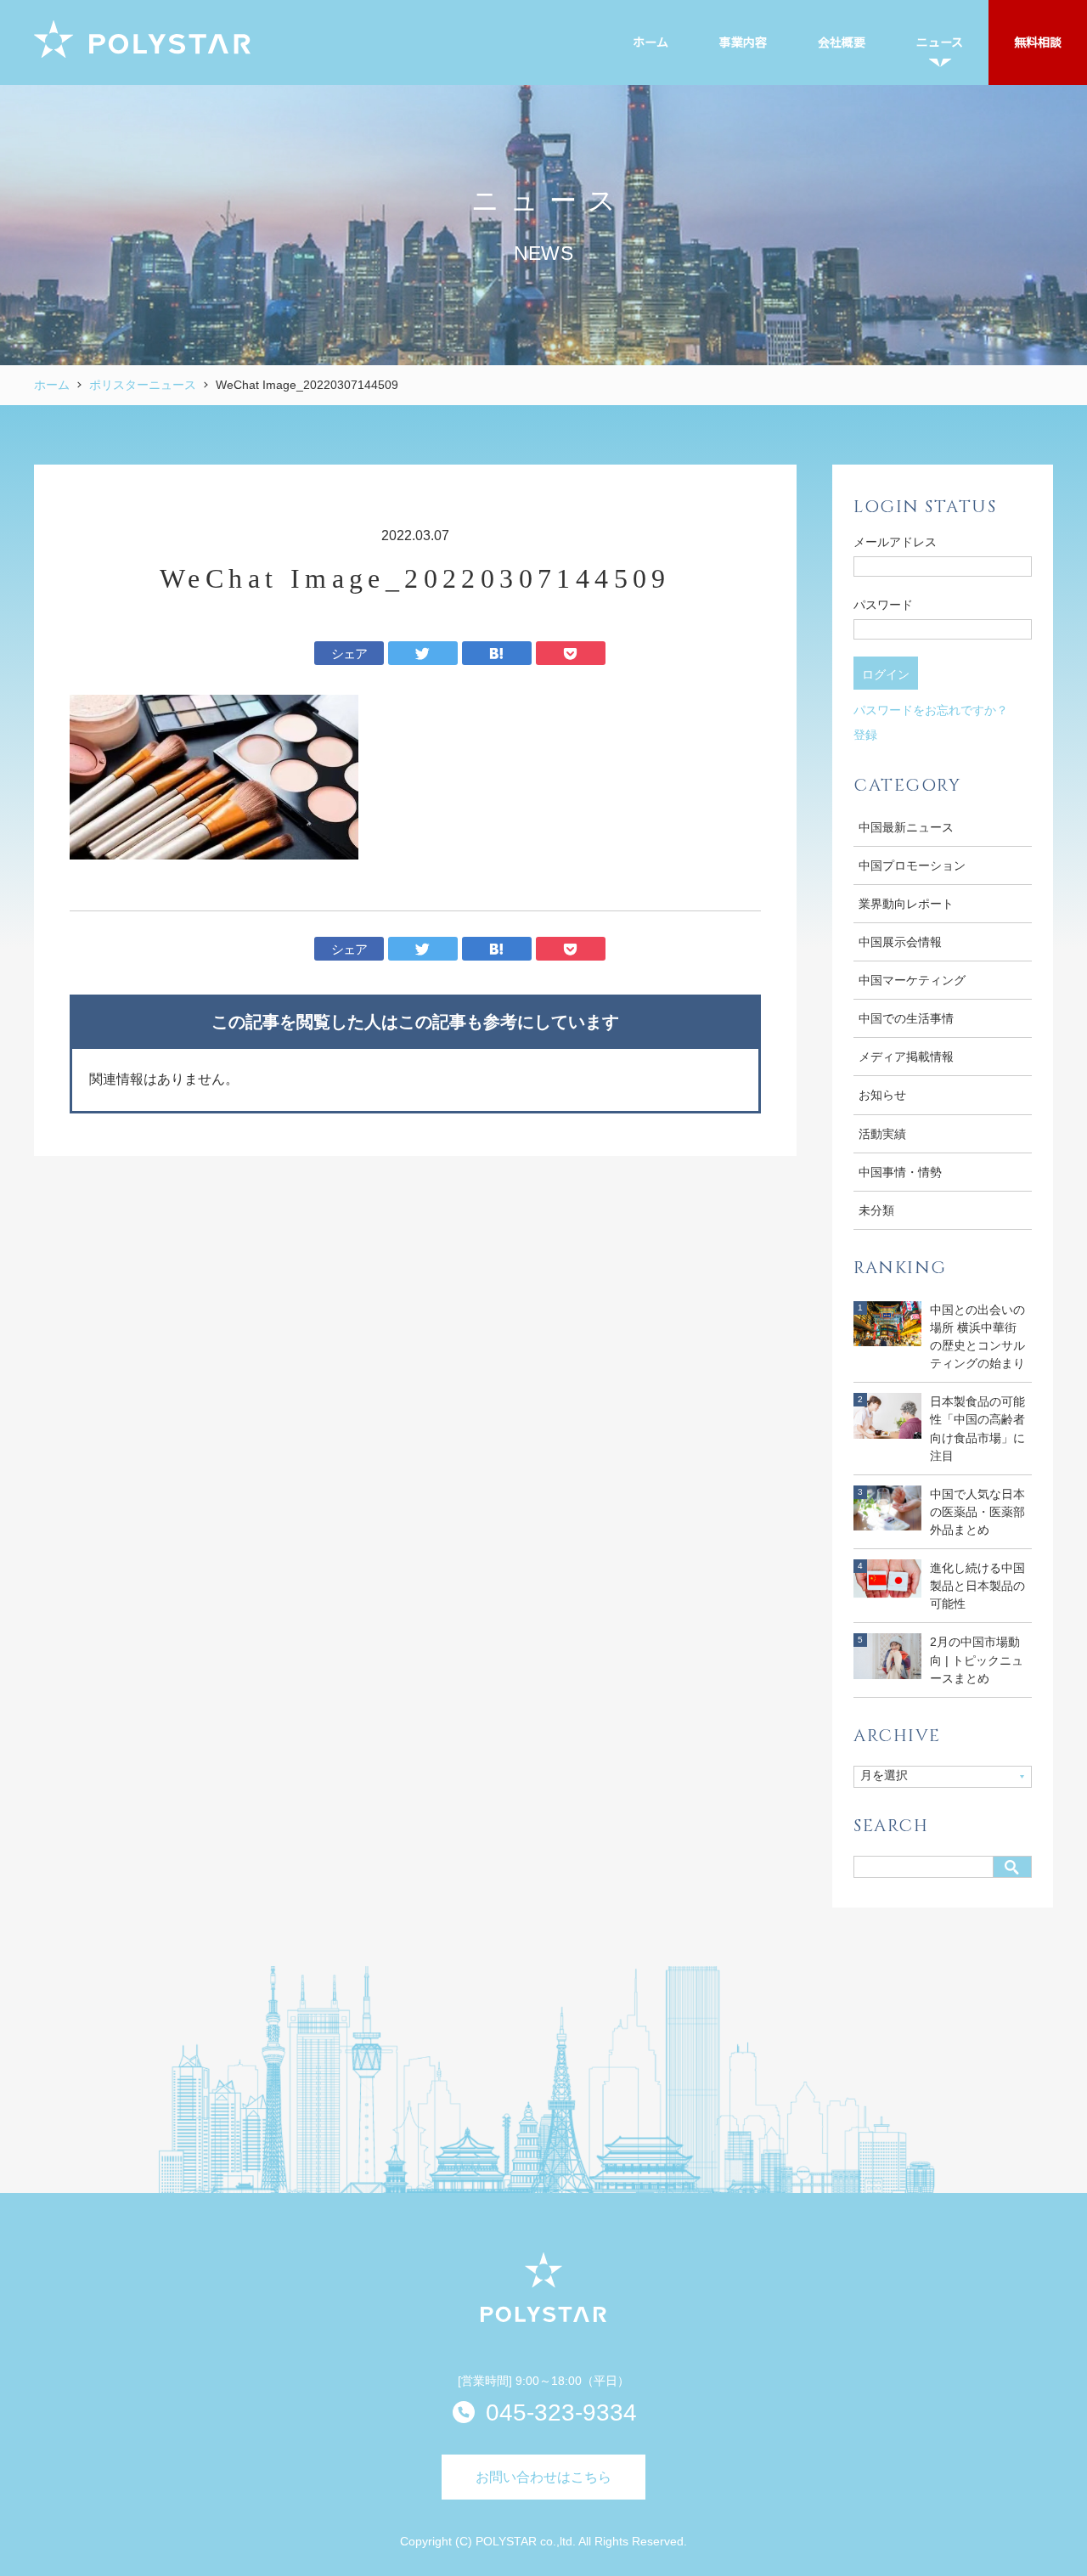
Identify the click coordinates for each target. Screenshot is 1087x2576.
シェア (349, 654)
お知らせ (882, 1095)
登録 (865, 735)
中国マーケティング (912, 980)
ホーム (52, 385)
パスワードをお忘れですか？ (931, 710)
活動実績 (882, 1134)
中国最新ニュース (906, 827)
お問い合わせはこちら (543, 2477)
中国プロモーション (912, 865)
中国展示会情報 (900, 942)
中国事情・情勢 (900, 1172)
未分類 (876, 1210)
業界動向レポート (906, 904)
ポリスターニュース (143, 385)
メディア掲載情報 (906, 1057)
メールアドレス (895, 542)
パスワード (883, 605)
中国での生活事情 (906, 1018)
